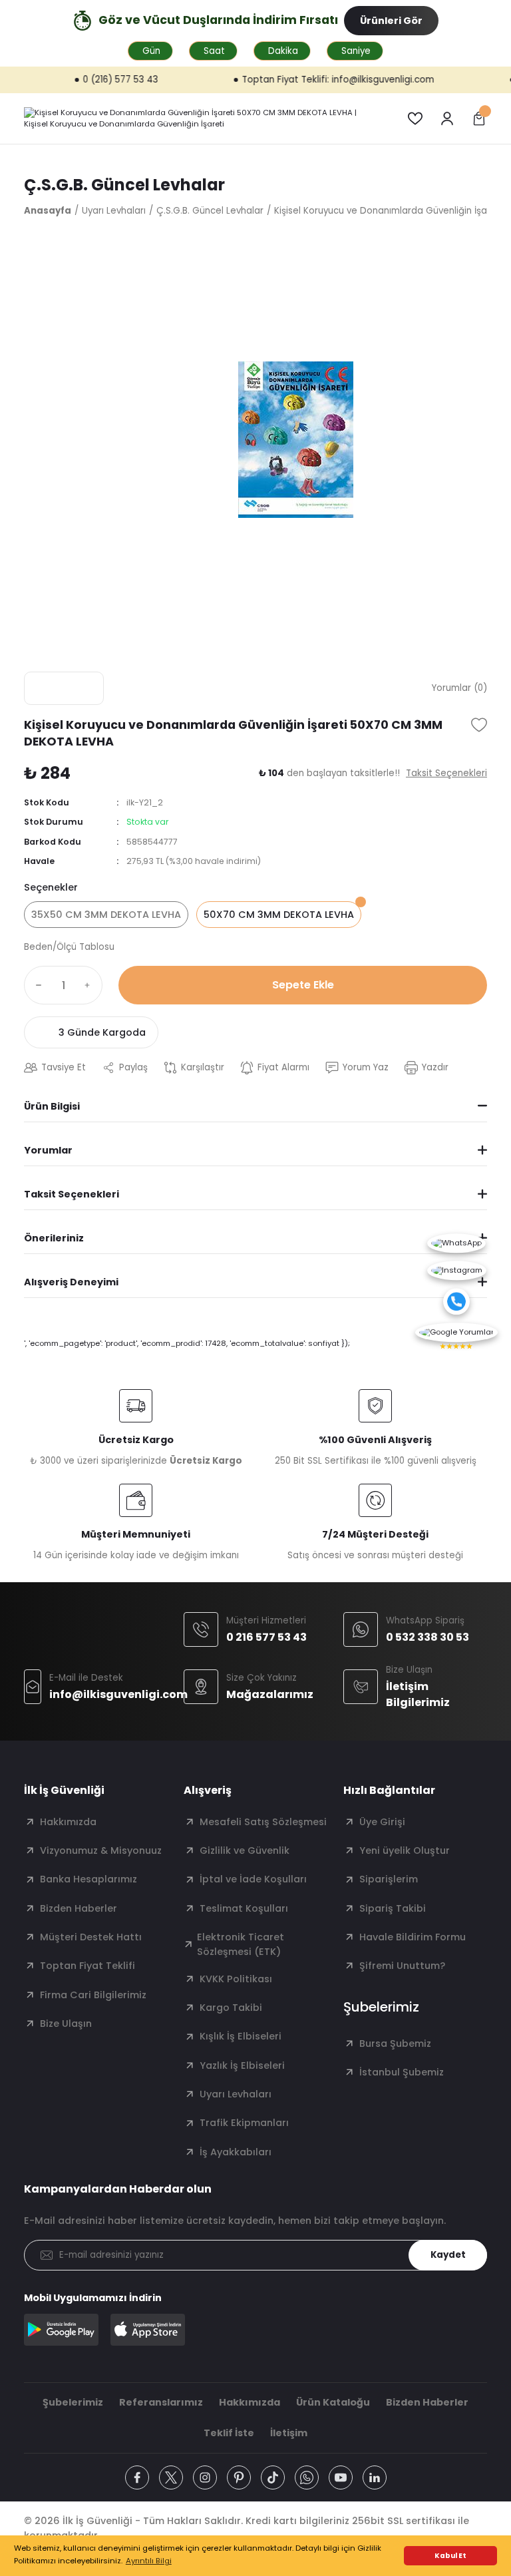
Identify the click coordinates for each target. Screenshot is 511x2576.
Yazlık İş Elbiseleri (242, 2065)
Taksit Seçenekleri (72, 1194)
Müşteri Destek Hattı (91, 1937)
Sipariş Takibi (393, 1908)
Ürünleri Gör (391, 21)
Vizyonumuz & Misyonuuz (101, 1850)
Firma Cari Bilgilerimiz (93, 1995)
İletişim (289, 2433)
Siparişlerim (389, 1879)
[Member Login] (447, 118)
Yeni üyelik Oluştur (405, 1850)
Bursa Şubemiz (395, 2043)
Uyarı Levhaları (236, 2094)
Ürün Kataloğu (333, 2402)
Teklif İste (229, 2433)
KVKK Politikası (236, 1979)
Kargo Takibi (231, 2008)
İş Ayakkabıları (236, 2152)
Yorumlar (48, 1150)
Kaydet (448, 2255)
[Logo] (200, 118)
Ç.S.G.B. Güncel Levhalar (124, 185)
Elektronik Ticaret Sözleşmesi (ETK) (241, 1944)
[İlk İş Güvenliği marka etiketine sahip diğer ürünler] (64, 688)
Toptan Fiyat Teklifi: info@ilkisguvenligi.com (301, 80)
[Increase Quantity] (90, 985)
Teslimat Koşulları (244, 1908)
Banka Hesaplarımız (88, 1879)
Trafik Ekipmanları (244, 2123)
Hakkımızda (68, 1822)
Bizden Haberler (79, 1908)
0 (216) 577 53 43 (84, 80)
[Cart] (479, 118)
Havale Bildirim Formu (413, 1937)
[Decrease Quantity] (36, 985)
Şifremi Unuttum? (402, 1966)
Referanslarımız (161, 2402)
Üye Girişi (382, 1822)
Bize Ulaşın (66, 2024)
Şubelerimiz (73, 2402)
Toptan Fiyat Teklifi (87, 1966)
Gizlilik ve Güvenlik (245, 1850)
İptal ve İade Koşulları (253, 1879)
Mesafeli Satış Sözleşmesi (263, 1822)
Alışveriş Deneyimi (71, 1282)
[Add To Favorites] (479, 725)
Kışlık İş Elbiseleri (241, 2036)
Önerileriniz (54, 1238)
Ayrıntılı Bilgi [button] (149, 2561)
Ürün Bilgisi (52, 1106)
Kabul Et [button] (450, 2556)
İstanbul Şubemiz (402, 2072)
